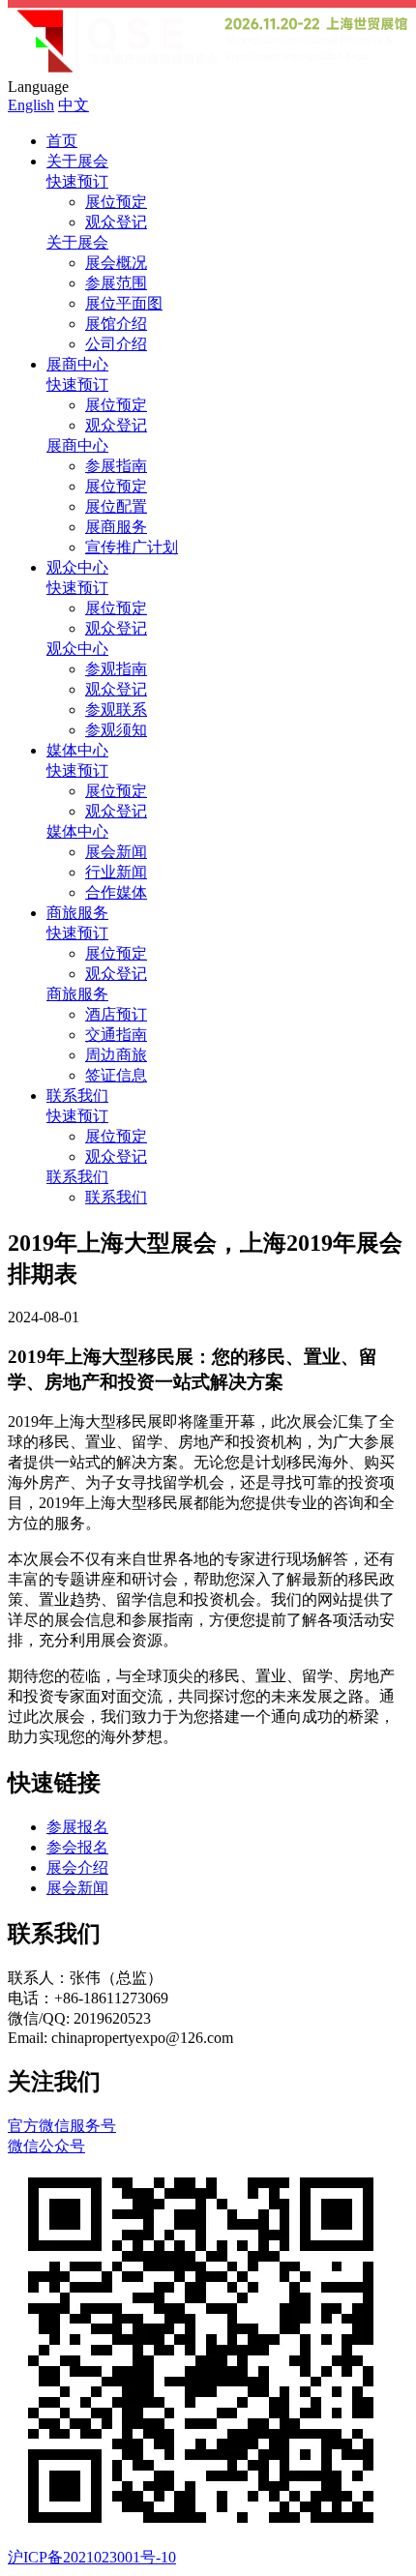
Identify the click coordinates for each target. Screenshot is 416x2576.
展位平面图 (124, 303)
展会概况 (116, 263)
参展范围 (116, 283)
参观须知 (116, 730)
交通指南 (116, 1035)
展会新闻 (116, 852)
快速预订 (77, 181)
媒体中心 (77, 750)
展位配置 (116, 506)
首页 (62, 141)
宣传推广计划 (132, 547)
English (31, 105)
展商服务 (116, 527)
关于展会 (77, 161)
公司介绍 (116, 344)
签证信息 (116, 1075)
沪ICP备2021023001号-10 (92, 2557)
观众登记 (116, 222)
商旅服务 (77, 913)
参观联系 (116, 710)
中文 (74, 105)
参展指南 (116, 466)
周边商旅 (116, 1055)
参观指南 (116, 669)
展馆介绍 (116, 324)
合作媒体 (116, 892)
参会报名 (77, 1847)
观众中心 (77, 567)
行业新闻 (116, 872)
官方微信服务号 (62, 2136)
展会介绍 (77, 1867)
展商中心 (77, 364)
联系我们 (77, 1096)
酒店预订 (116, 1014)
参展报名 (77, 1827)
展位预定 (116, 202)
